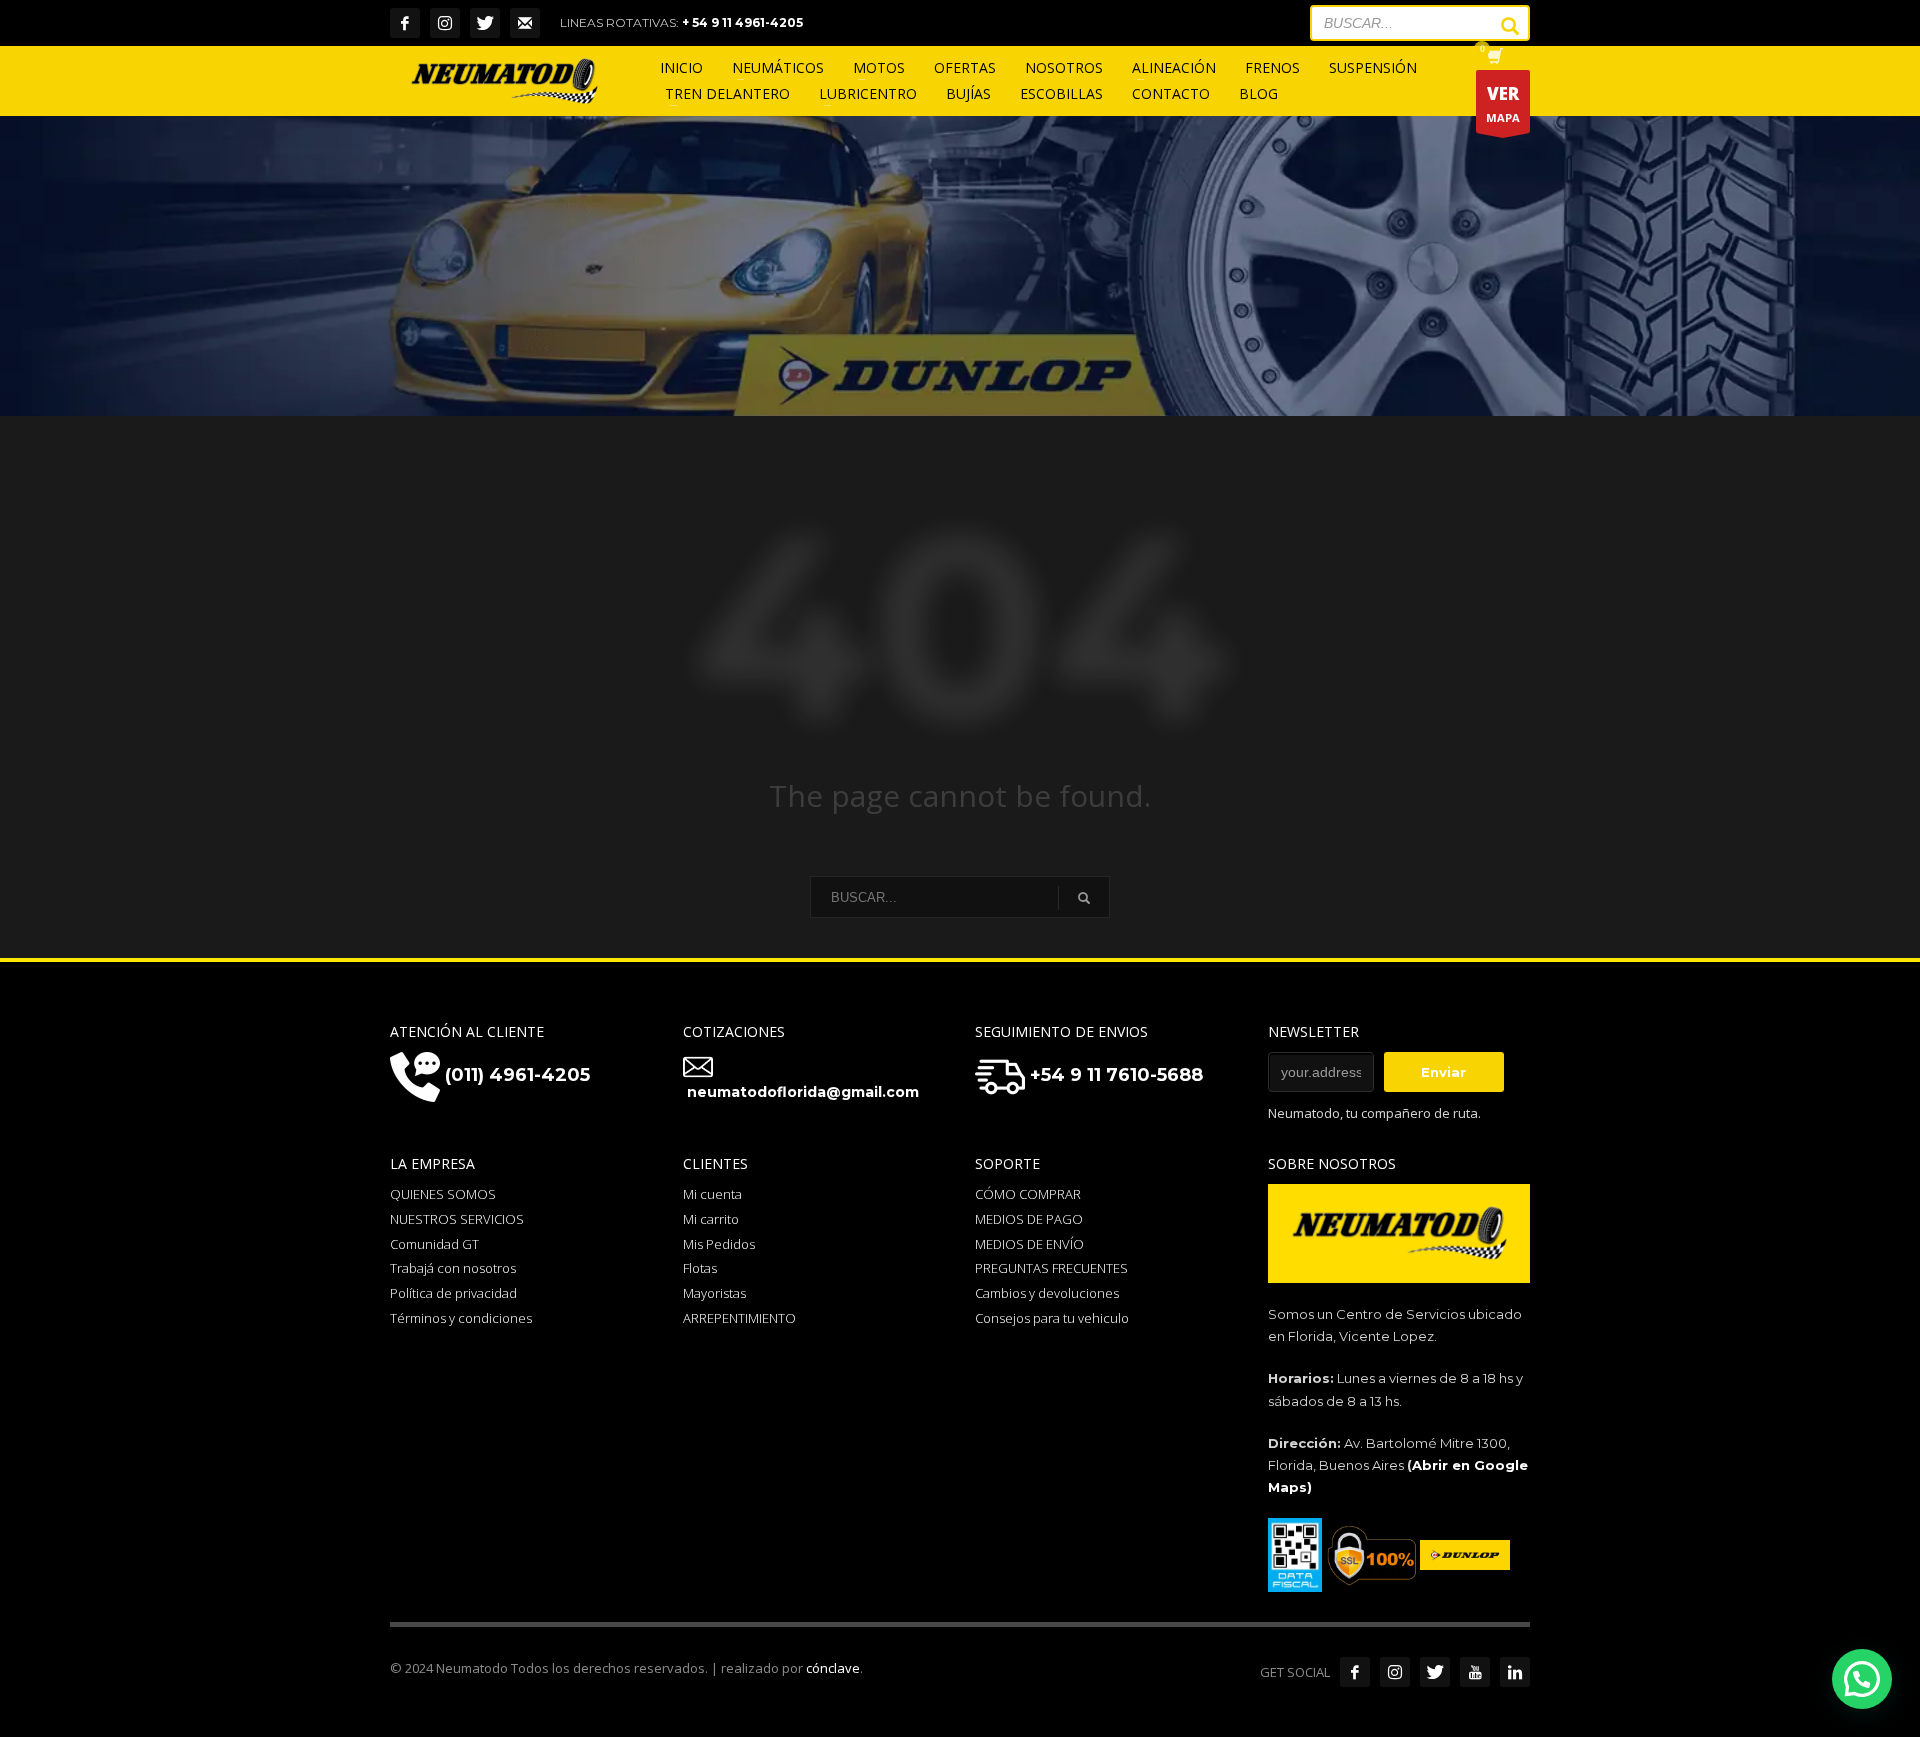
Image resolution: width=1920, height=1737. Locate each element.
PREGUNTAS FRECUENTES (1051, 1268)
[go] (1500, 26)
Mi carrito (711, 1219)
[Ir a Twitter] (1435, 1672)
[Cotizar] (525, 23)
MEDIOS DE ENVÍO (1029, 1244)
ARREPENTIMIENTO (739, 1318)
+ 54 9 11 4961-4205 (742, 22)
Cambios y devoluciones (1047, 1293)
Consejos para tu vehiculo (1052, 1318)
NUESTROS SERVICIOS (457, 1219)
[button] (1862, 1679)
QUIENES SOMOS (443, 1194)
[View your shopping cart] (1493, 58)
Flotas (700, 1268)
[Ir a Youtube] (1475, 1672)
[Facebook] (405, 23)
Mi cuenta (712, 1194)
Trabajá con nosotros (453, 1268)
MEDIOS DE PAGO (1029, 1219)
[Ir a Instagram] (1395, 1672)
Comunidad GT (434, 1244)
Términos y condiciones (461, 1318)
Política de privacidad (453, 1293)
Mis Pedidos (719, 1244)
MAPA (1503, 103)
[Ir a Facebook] (1355, 1672)
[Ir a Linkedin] (1515, 1672)
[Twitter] (485, 23)
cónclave (833, 1668)
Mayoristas (714, 1293)
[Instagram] (445, 23)
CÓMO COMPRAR (1028, 1194)
